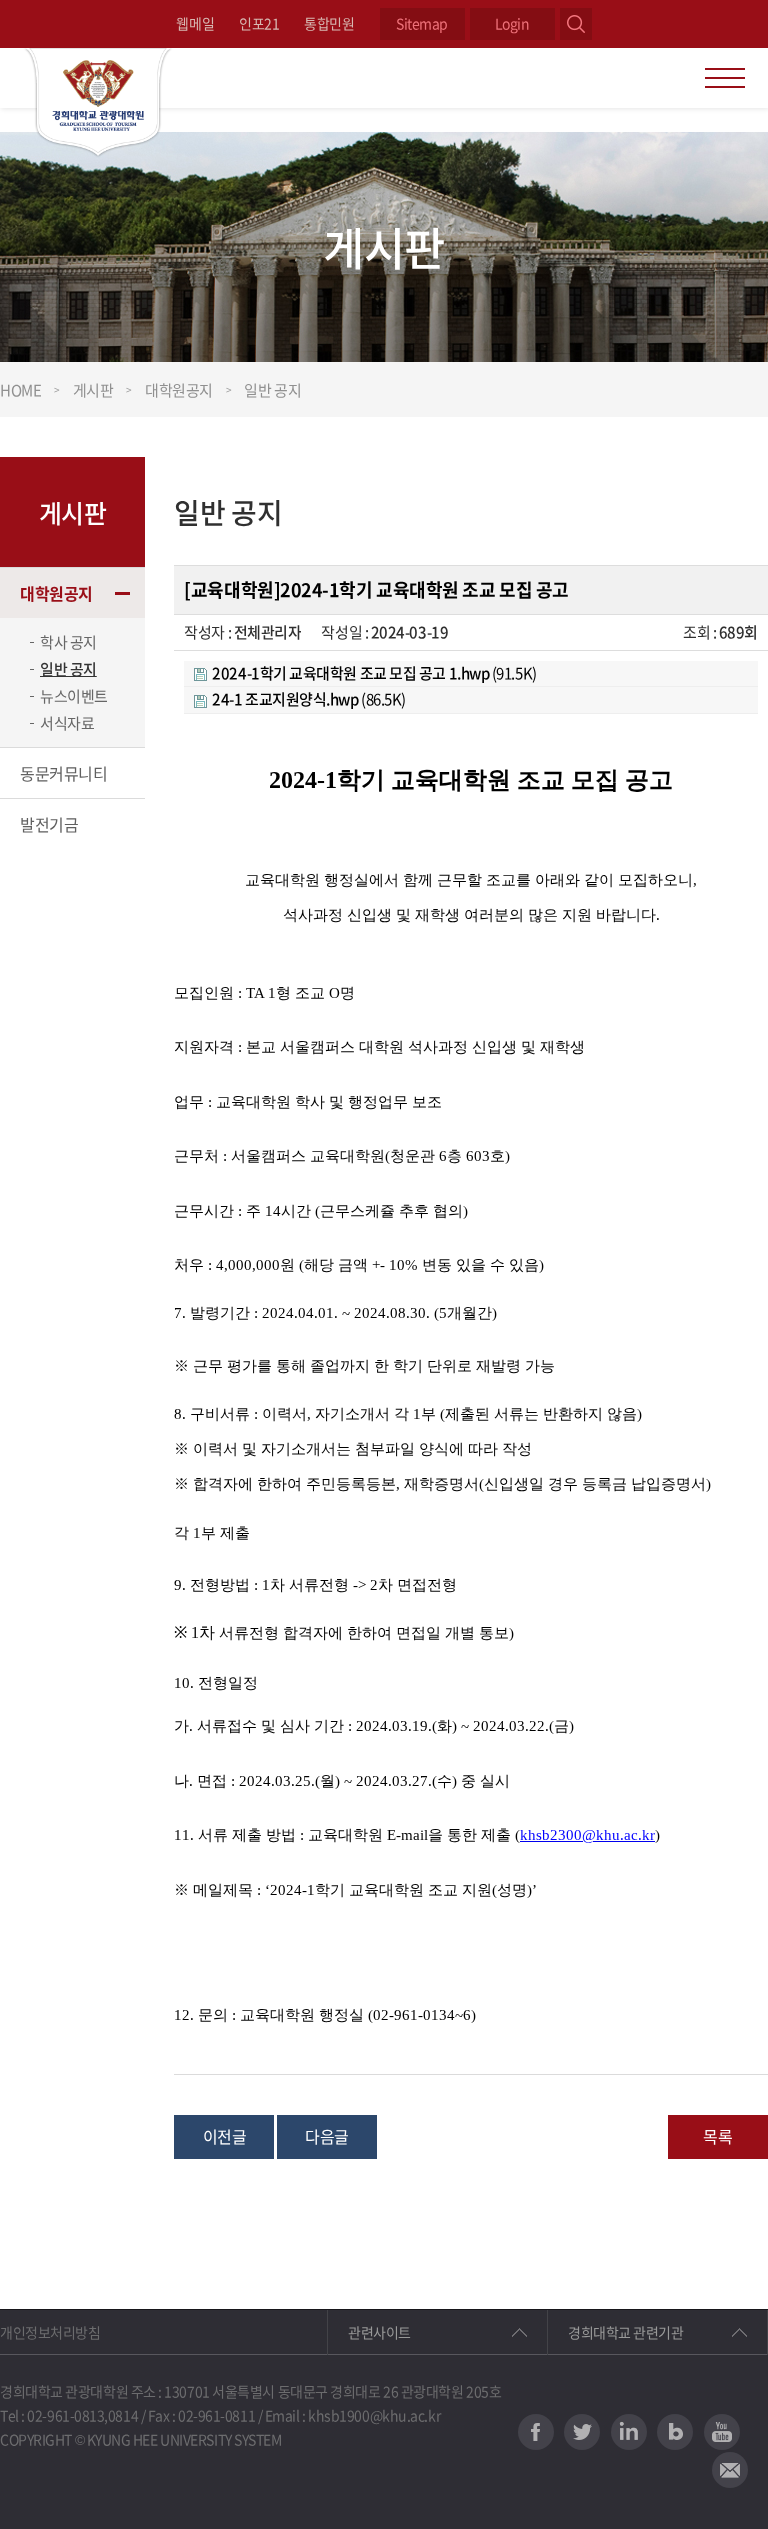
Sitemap (422, 23)
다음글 (327, 2136)
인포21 (259, 23)
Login (512, 23)
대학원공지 (56, 593)
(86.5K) (309, 699)
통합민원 (329, 23)
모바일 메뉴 (725, 78)
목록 (717, 2136)
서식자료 (67, 723)
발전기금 (49, 824)
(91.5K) (374, 673)
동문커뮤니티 (63, 773)
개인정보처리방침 (50, 2332)
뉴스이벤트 (74, 696)
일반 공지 (68, 669)
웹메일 (195, 23)
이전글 (225, 2136)
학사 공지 (68, 642)
